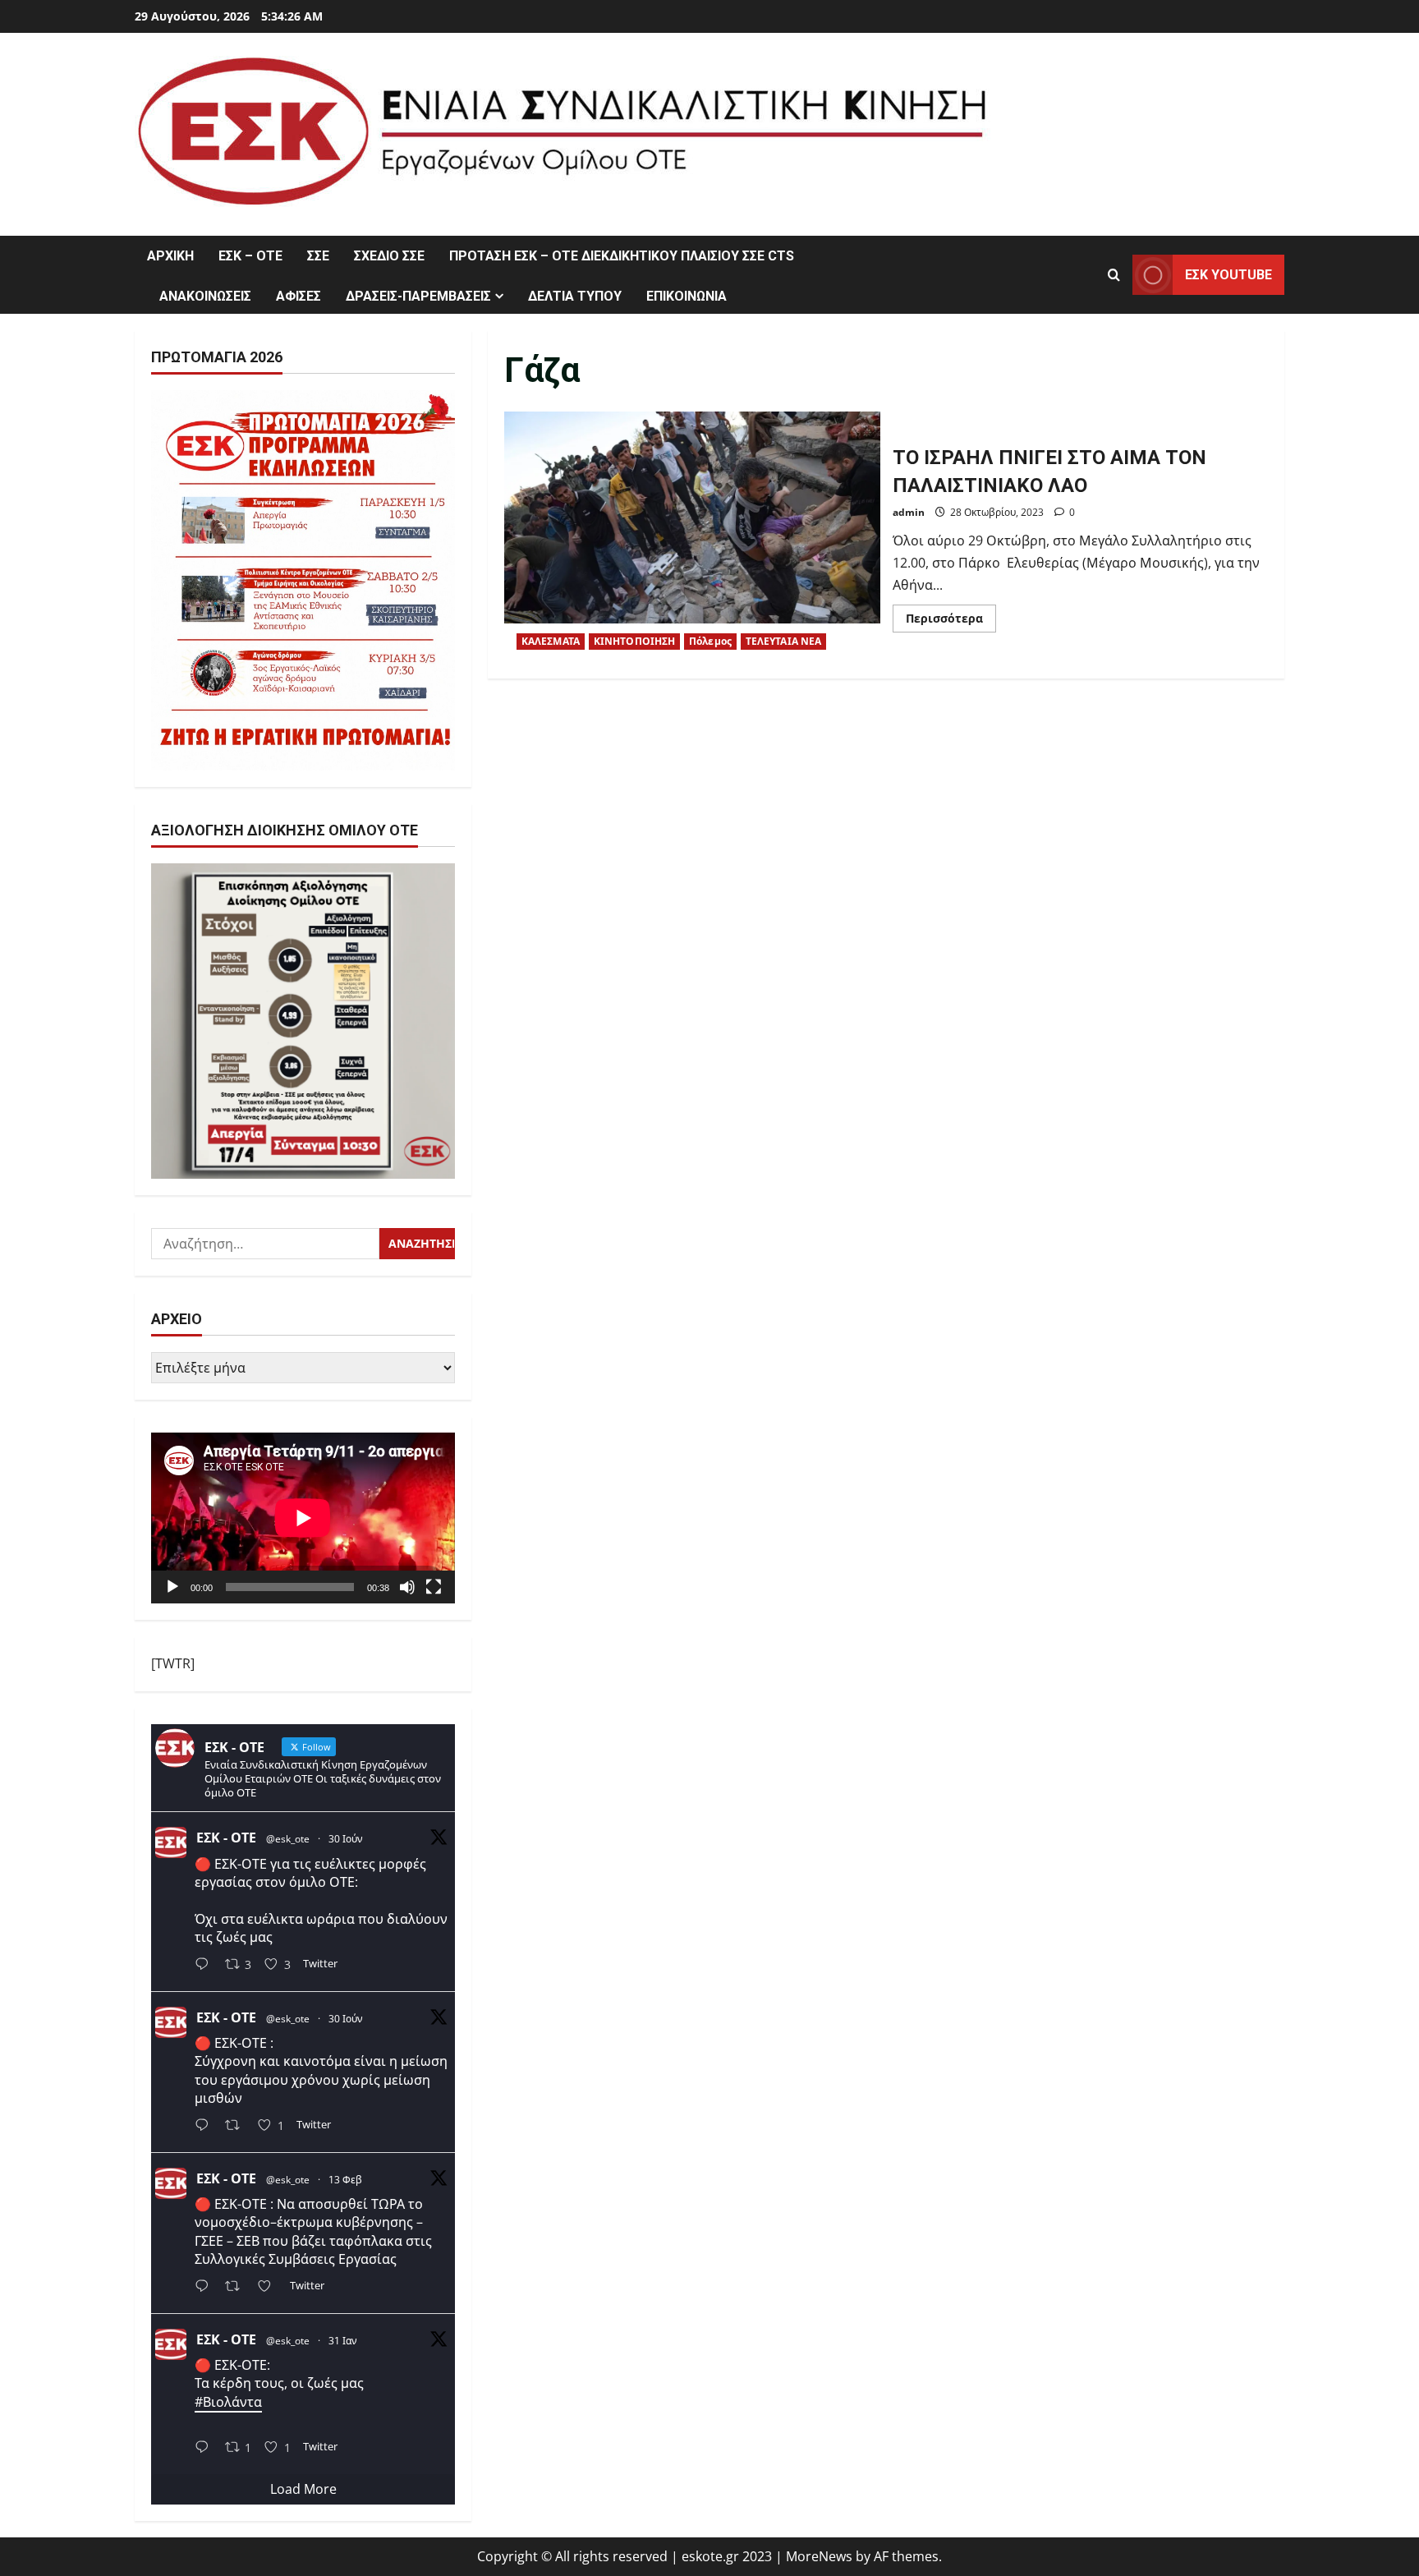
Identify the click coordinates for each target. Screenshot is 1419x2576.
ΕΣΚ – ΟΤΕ (250, 256)
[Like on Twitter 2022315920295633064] (269, 2287)
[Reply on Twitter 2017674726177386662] (206, 2448)
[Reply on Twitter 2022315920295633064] (206, 2287)
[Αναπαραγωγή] (172, 1587)
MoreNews (819, 2556)
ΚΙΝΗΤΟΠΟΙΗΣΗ (634, 641)
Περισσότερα (951, 621)
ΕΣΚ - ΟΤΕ (226, 1838)
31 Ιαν (343, 2341)
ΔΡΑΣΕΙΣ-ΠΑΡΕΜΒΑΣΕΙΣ (418, 296)
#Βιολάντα (228, 2402)
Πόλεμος (710, 641)
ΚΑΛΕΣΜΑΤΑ (551, 641)
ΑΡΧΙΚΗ (170, 256)
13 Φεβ (345, 2180)
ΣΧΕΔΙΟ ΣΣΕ (389, 256)
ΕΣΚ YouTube (1228, 275)
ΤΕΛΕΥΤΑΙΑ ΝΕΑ (783, 641)
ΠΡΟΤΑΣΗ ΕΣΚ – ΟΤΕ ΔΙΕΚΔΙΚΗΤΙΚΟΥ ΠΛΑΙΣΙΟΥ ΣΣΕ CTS (622, 256)
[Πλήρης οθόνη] (434, 1587)
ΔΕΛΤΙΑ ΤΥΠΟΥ (575, 296)
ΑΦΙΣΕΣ (298, 296)
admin (909, 512)
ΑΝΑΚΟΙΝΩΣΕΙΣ (205, 296)
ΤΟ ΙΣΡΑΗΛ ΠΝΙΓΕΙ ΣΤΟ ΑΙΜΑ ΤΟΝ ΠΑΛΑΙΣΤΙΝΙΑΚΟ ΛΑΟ (692, 537)
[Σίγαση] (407, 1587)
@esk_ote (288, 1839)
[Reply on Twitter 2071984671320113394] (206, 2127)
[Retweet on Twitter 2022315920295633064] (237, 2287)
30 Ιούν (346, 1839)
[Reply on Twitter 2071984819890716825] (206, 1966)
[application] (303, 1518)
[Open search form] (1114, 275)
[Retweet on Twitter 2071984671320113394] (237, 2127)
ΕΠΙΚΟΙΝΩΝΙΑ (687, 296)
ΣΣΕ (318, 256)
